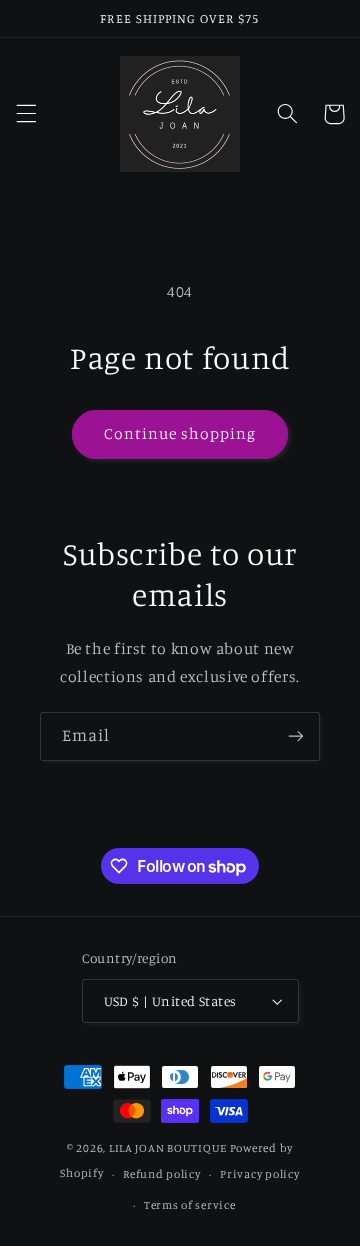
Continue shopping (180, 433)
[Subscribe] (296, 736)
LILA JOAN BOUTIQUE (168, 1148)
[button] (26, 114)
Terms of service (190, 1205)
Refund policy (162, 1174)
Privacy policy (259, 1174)
